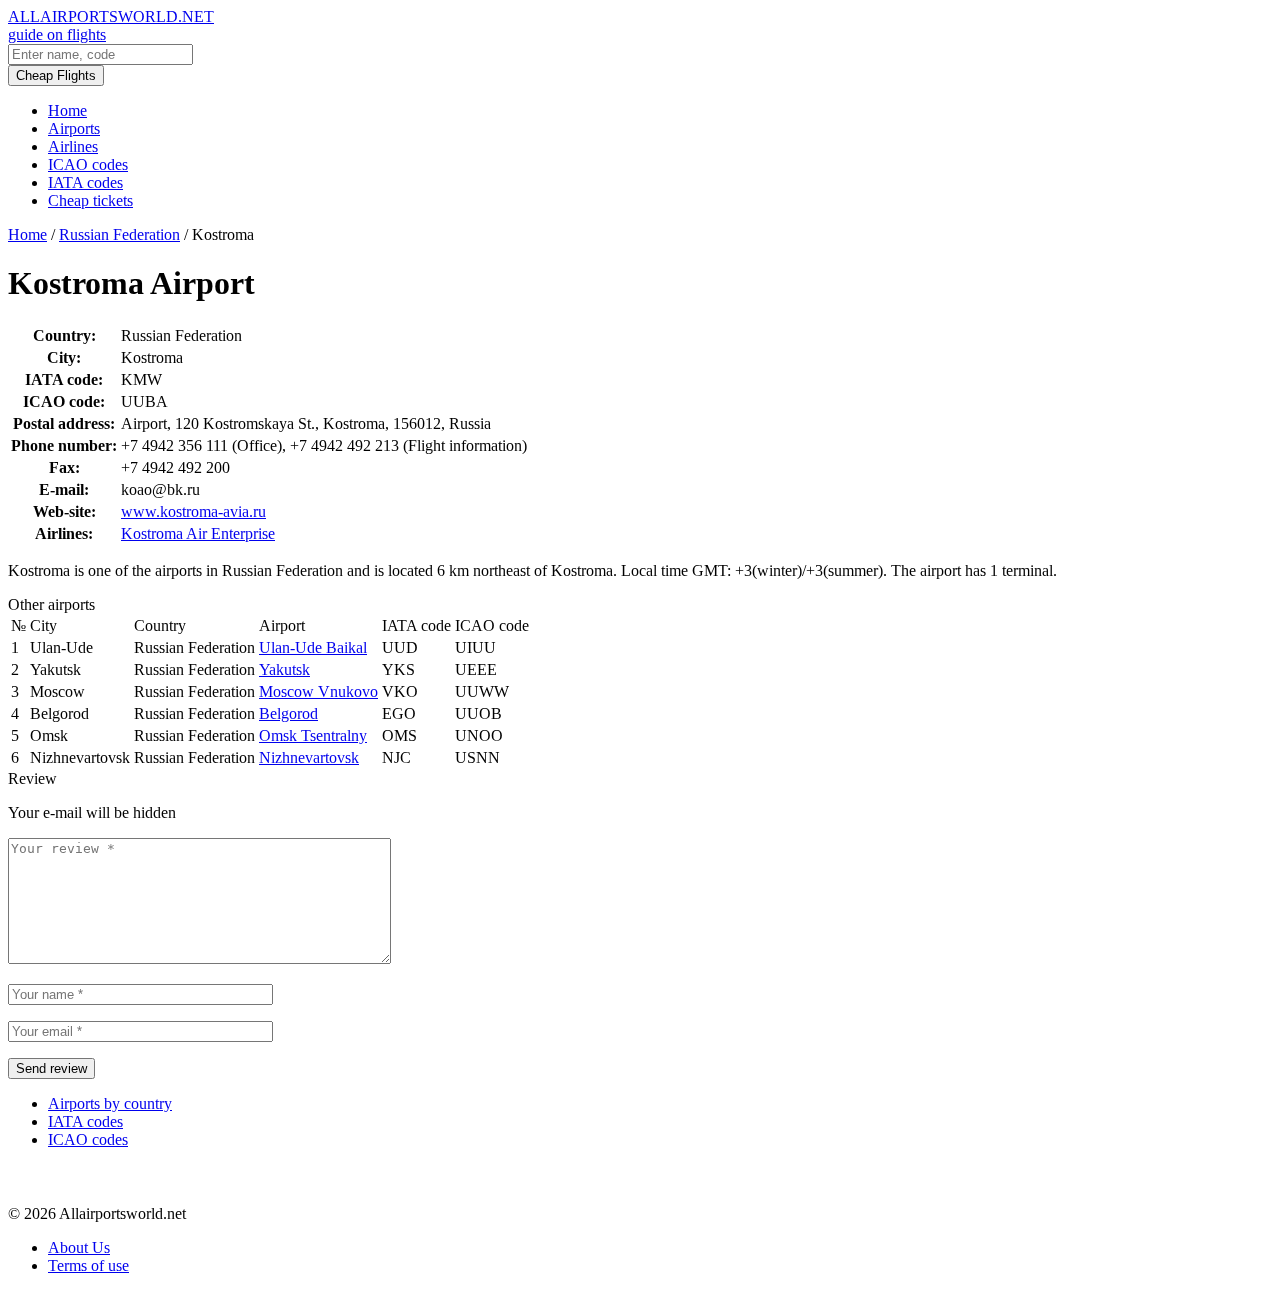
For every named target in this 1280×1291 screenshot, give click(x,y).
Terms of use (88, 1265)
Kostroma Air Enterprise (198, 533)
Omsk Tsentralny (313, 735)
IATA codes (85, 182)
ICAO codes (88, 164)
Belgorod (288, 713)
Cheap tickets (90, 200)
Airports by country (110, 1103)
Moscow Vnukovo (318, 691)
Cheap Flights (56, 75)
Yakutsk (284, 669)
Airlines (73, 146)
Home (67, 110)
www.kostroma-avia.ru (193, 511)
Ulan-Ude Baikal (313, 647)
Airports (74, 128)
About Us (79, 1247)
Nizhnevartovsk (309, 757)
